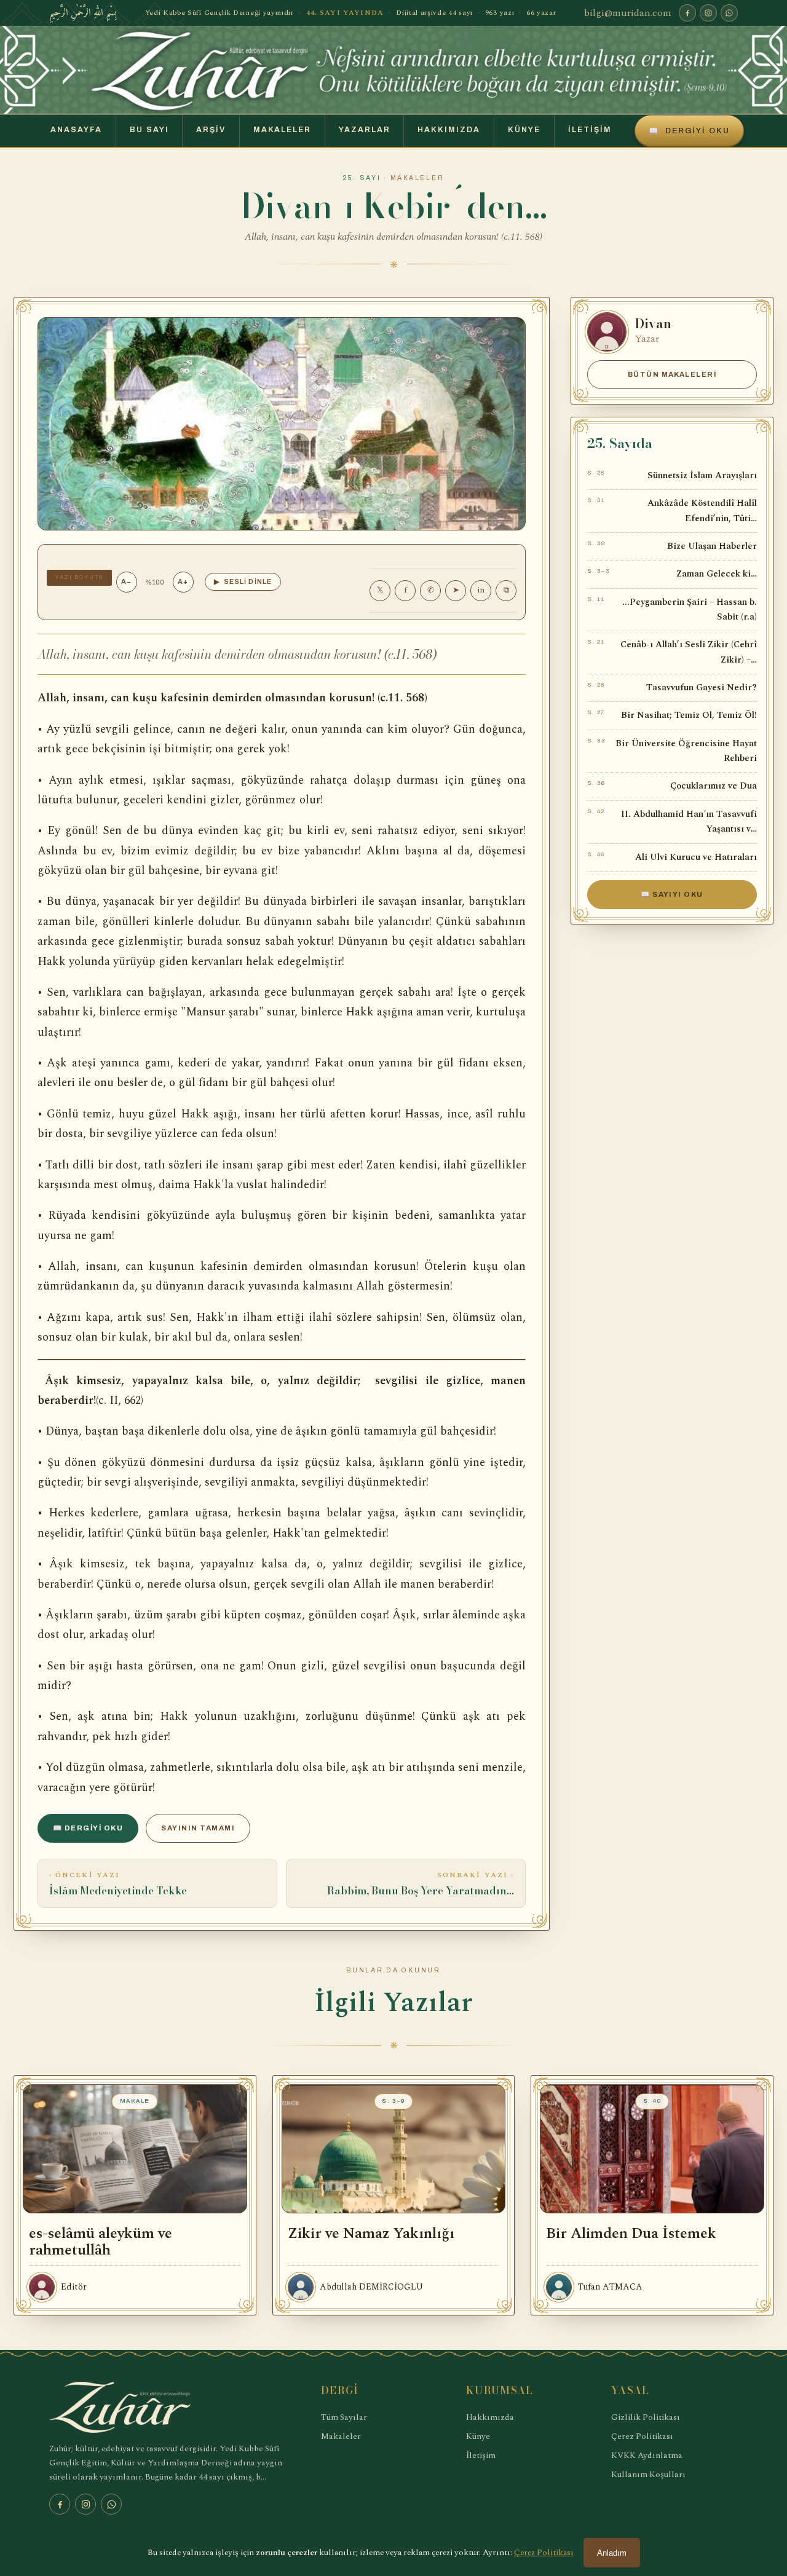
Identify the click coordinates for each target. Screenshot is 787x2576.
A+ (183, 581)
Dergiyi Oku (689, 131)
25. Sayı (362, 178)
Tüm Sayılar (344, 2417)
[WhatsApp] (729, 13)
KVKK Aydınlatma (647, 2455)
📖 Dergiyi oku (88, 1828)
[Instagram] (708, 13)
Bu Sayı (149, 130)
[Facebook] (687, 13)
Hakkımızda (449, 130)
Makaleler (282, 130)
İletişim (590, 130)
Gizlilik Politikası (646, 2417)
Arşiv (211, 130)
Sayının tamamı (198, 1828)
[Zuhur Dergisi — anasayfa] (393, 70)
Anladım (612, 2553)
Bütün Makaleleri (672, 374)
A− (126, 581)
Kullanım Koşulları (648, 2474)
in (481, 590)
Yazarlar (365, 130)
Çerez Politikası (642, 2436)
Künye (524, 130)
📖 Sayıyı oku (672, 894)
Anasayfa (76, 130)
